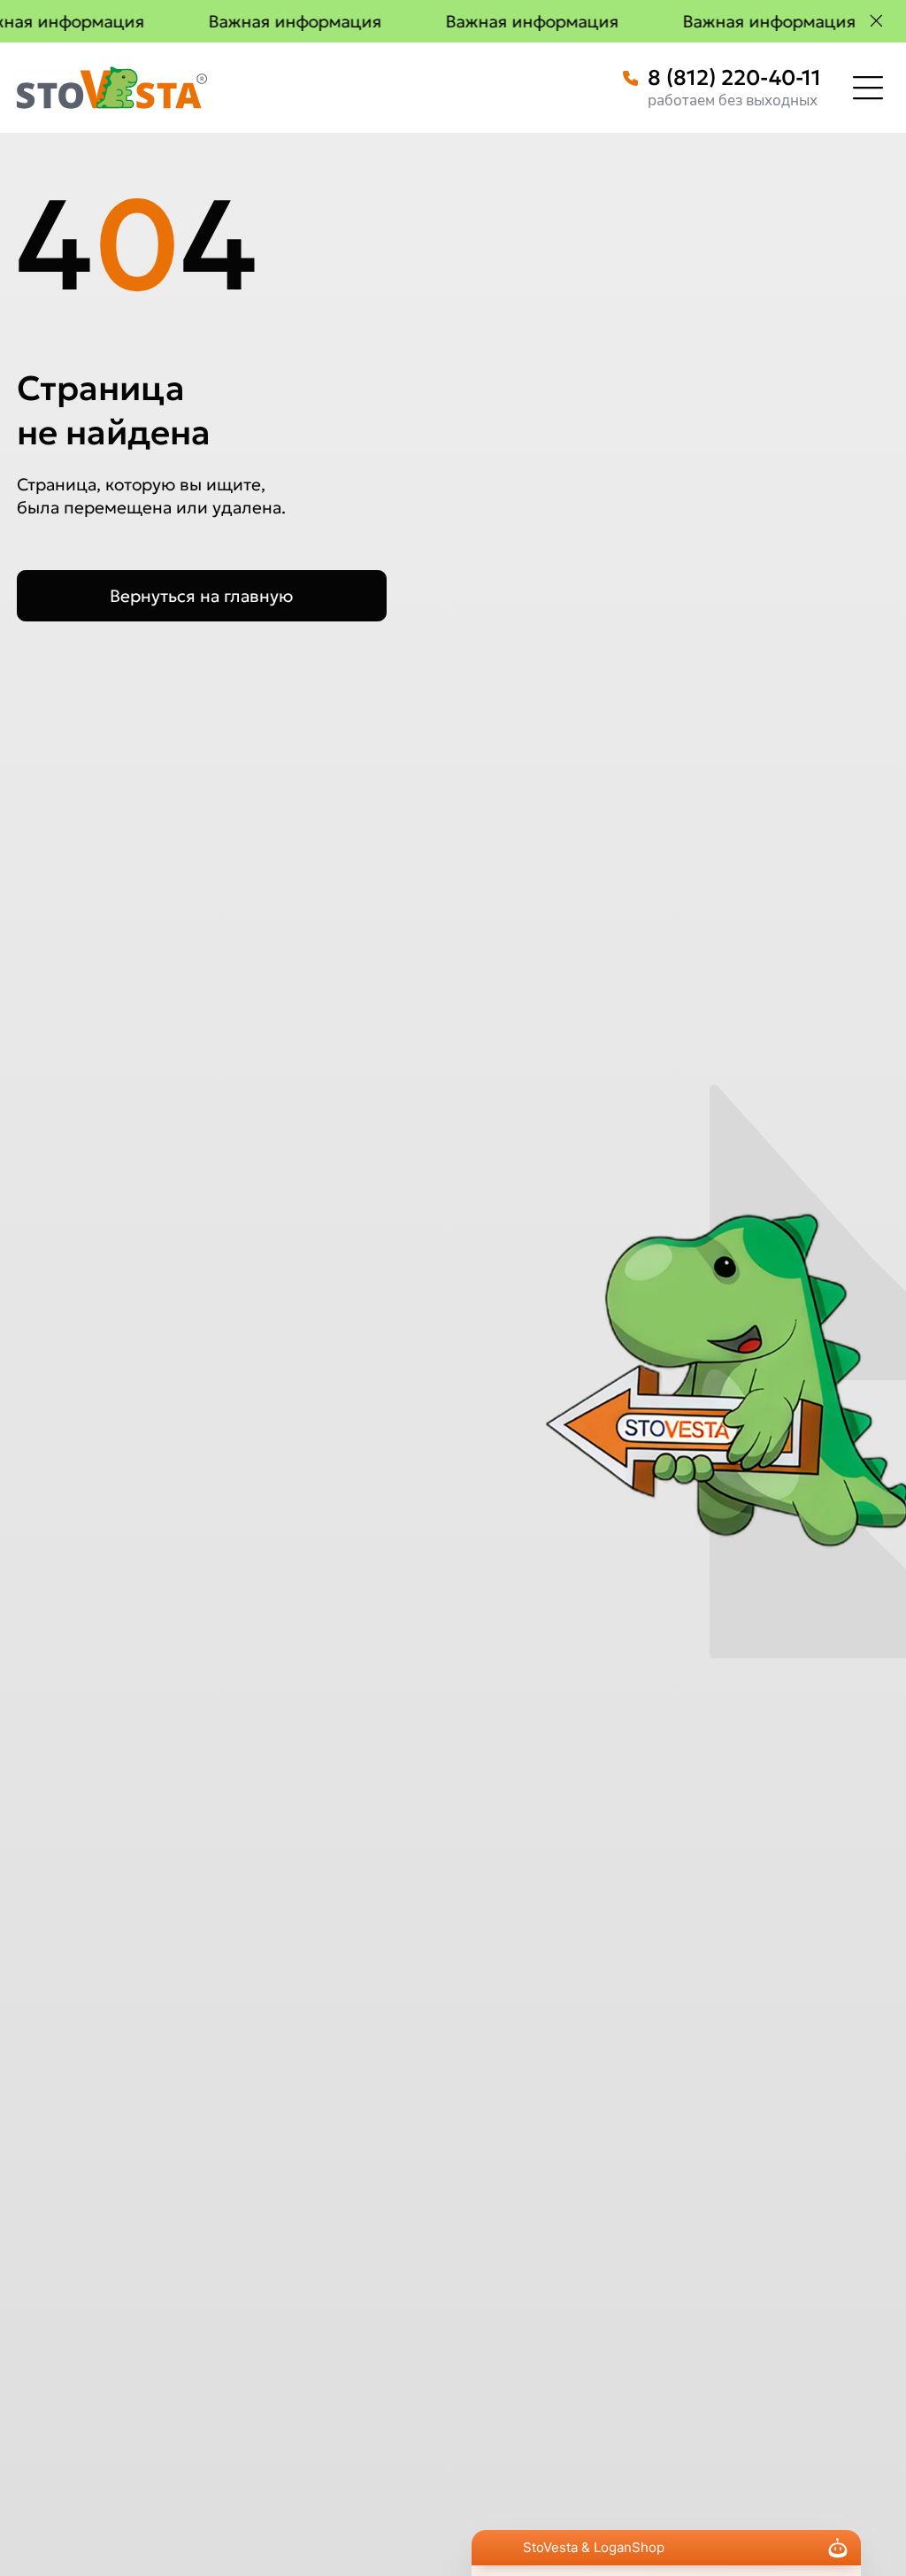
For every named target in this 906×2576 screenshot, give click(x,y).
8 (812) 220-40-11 (734, 78)
